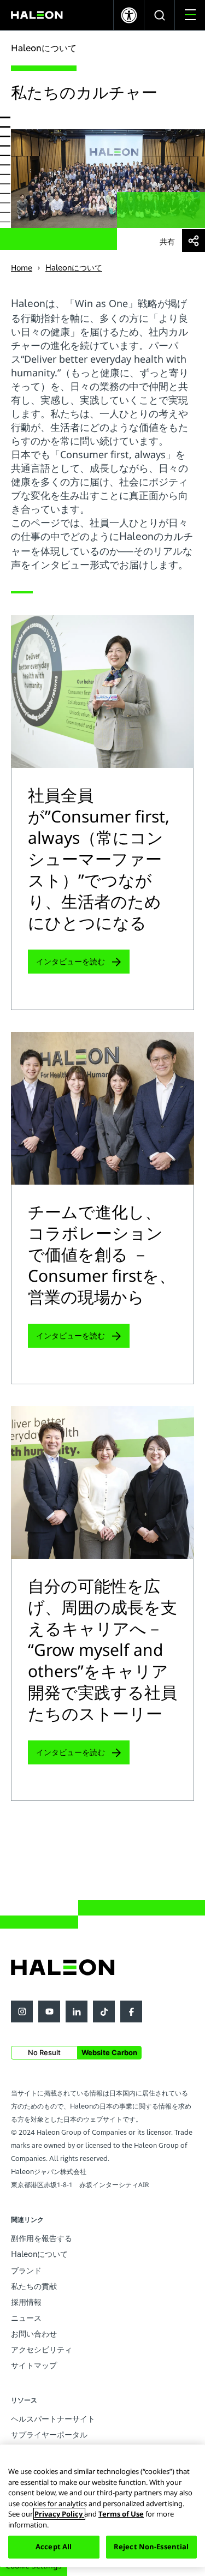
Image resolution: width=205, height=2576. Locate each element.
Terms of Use (121, 2514)
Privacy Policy (59, 2514)
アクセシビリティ (42, 2349)
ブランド (26, 2270)
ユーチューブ (49, 2011)
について (39, 2254)
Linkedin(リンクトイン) (77, 2011)
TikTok (104, 2011)
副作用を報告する (42, 2238)
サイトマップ (34, 2365)
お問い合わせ (34, 2334)
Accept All (54, 2547)
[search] (159, 15)
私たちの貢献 (34, 2286)
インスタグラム (22, 2011)
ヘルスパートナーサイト (53, 2419)
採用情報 (26, 2302)
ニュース (26, 2318)
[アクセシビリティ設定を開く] (129, 15)
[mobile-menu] (190, 15)
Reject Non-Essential (151, 2547)
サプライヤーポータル (49, 2434)
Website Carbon (109, 2052)
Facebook (131, 2011)
